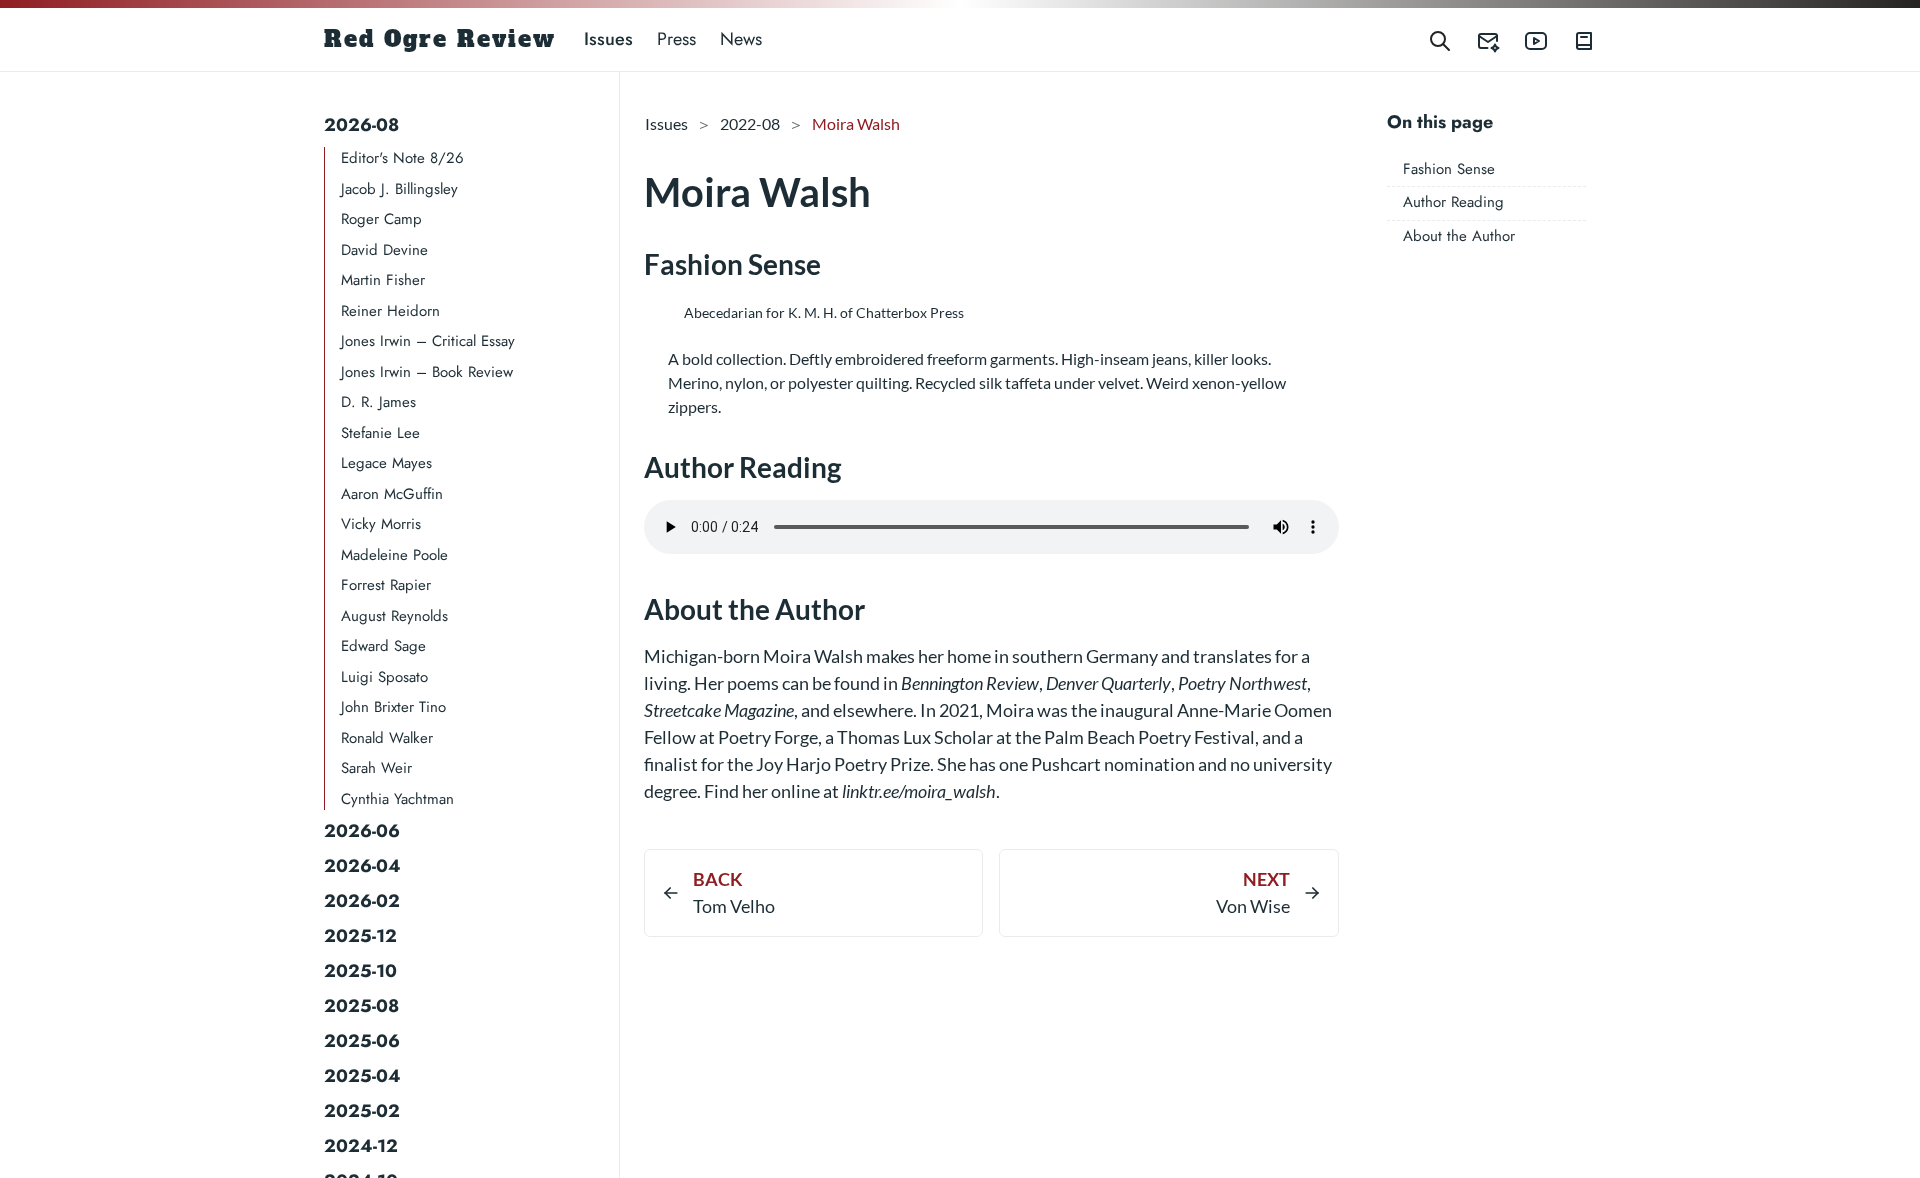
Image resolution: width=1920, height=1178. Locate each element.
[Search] (1440, 39)
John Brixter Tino (393, 707)
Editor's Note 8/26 (402, 158)
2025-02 (362, 1111)
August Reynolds (394, 616)
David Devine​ (384, 250)
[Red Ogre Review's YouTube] (1524, 39)
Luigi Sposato (384, 677)
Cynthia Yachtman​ (397, 799)
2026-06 (362, 831)
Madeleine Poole (394, 555)
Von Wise (1252, 906)
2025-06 (362, 1041)
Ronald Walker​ (387, 738)
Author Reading (1453, 202)
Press (676, 39)
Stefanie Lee (380, 433)
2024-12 (361, 1146)
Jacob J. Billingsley (399, 189)
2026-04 (362, 866)
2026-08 (361, 125)
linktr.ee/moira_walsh (919, 791)
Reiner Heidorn (390, 311)
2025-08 (361, 1006)
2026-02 (362, 901)
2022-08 (750, 123)
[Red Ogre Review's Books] (1572, 39)
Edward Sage (383, 646)
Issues (608, 39)
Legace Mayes (386, 463)
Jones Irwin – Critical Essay (428, 341)
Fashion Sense (1449, 169)
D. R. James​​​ (378, 402)
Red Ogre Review (440, 39)
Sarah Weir (376, 768)
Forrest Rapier (386, 585)
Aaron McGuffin (392, 494)
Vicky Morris (381, 524)
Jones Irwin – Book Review (427, 372)
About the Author (1459, 236)
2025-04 (362, 1076)
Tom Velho (734, 906)
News (741, 39)
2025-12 (360, 936)
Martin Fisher (383, 280)
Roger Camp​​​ (381, 219)
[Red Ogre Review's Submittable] (1476, 39)
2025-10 (360, 971)
